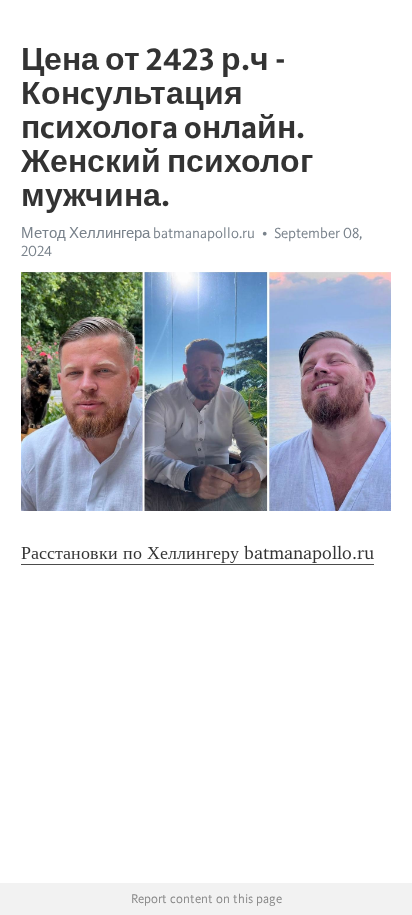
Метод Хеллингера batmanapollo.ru (138, 233)
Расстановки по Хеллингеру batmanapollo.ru (197, 553)
